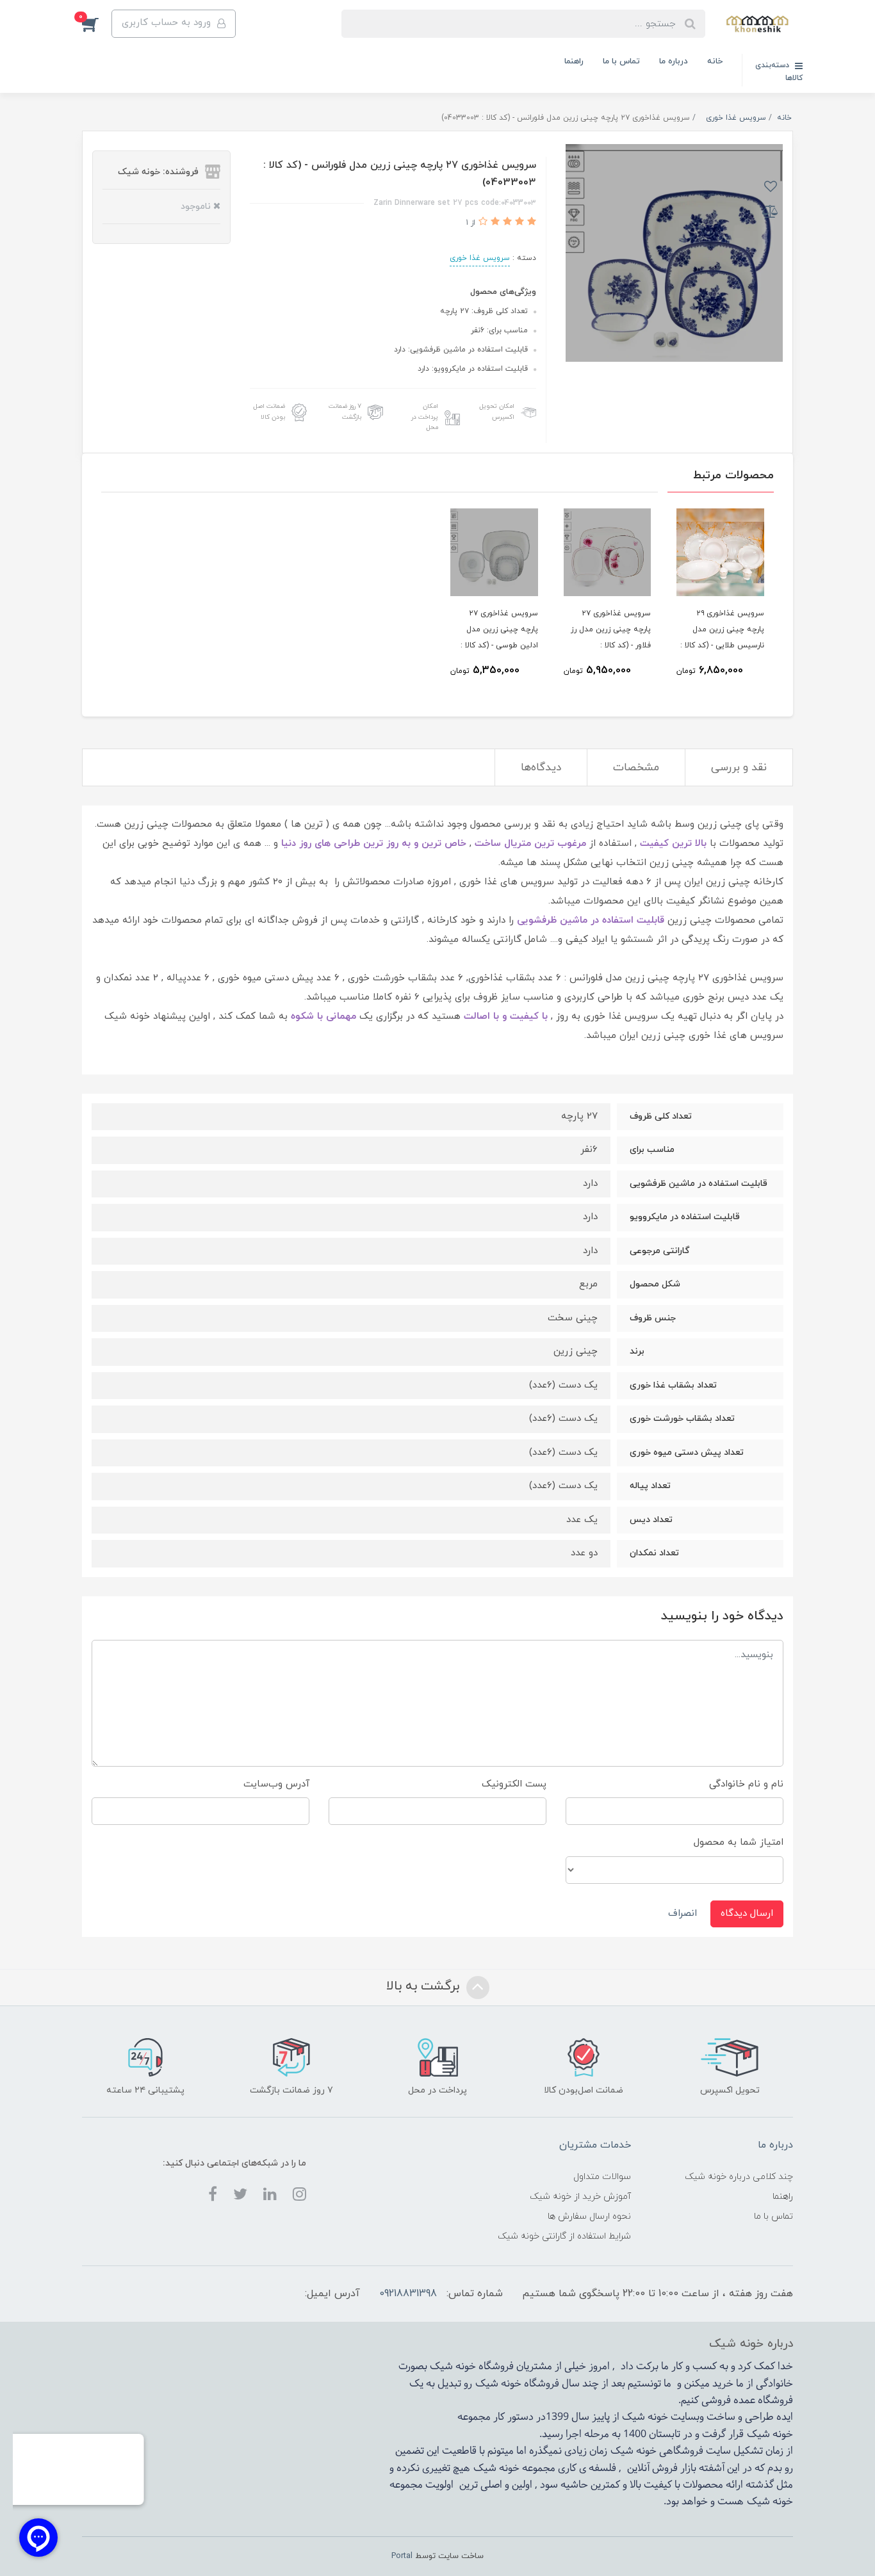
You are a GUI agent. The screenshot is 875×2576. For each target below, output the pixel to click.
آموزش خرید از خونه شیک (580, 2197)
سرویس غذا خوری (480, 258)
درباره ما (674, 61)
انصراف (683, 1914)
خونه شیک (498, 2384)
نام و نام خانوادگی (746, 1784)
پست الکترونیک (514, 1784)
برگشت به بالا (425, 1986)
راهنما (574, 61)
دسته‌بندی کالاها (779, 72)
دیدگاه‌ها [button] (541, 768)
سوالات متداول (602, 2177)
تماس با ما (621, 61)
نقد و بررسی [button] (739, 768)
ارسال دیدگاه (747, 1914)
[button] (97, 24)
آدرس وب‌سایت (276, 1784)
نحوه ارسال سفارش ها (589, 2216)
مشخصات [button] (636, 768)
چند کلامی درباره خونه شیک (739, 2177)
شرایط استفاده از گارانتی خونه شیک (564, 2236)
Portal (402, 2556)
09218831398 (408, 2294)
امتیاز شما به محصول (739, 1843)
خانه (715, 61)
